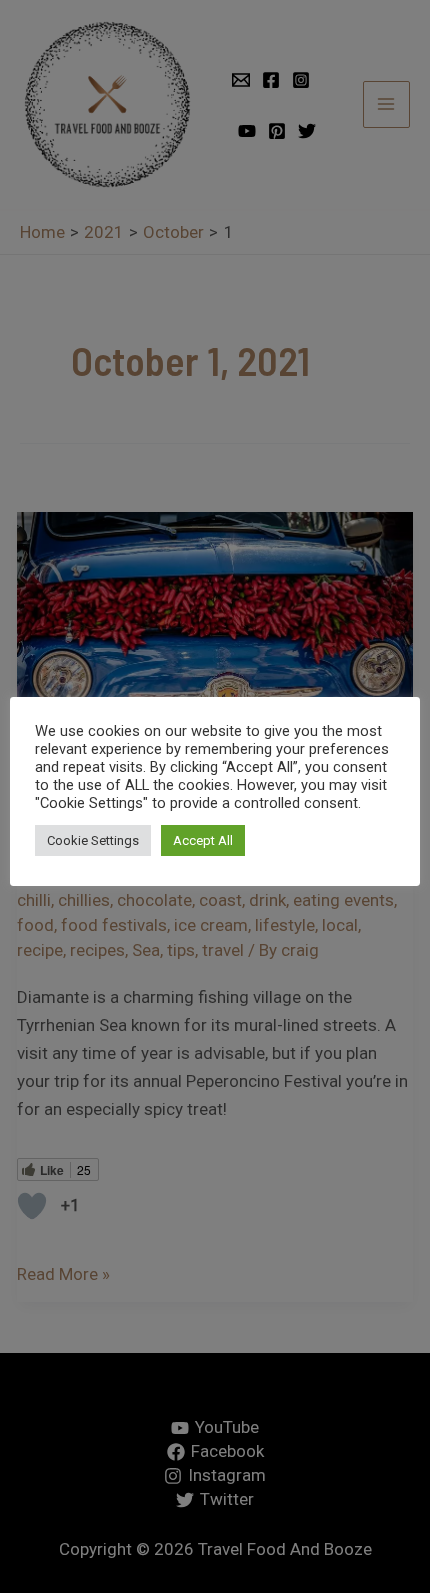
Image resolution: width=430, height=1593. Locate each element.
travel (223, 950)
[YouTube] (247, 131)
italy (183, 876)
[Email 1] (241, 80)
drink (267, 900)
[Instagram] (301, 80)
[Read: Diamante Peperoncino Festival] (215, 651)
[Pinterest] (277, 131)
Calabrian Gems (332, 876)
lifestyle (285, 925)
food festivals (114, 925)
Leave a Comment (85, 876)
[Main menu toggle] (387, 105)
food (35, 925)
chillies (84, 900)
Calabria (235, 876)
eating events (343, 900)
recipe (40, 950)
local (340, 925)
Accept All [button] (203, 855)
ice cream (211, 925)
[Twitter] (307, 131)
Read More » (63, 1272)
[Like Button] (32, 1206)
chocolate (154, 900)
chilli (34, 900)
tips (181, 950)
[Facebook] (271, 80)
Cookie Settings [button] (93, 855)
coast (220, 900)
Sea (146, 950)
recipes (97, 950)
